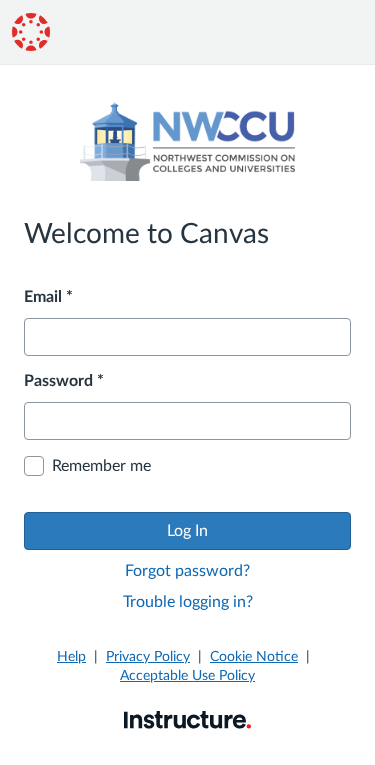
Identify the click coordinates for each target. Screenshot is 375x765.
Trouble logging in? (188, 602)
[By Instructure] (187, 719)
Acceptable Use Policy (187, 676)
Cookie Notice (254, 657)
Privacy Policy (148, 657)
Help (71, 657)
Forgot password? (187, 571)
